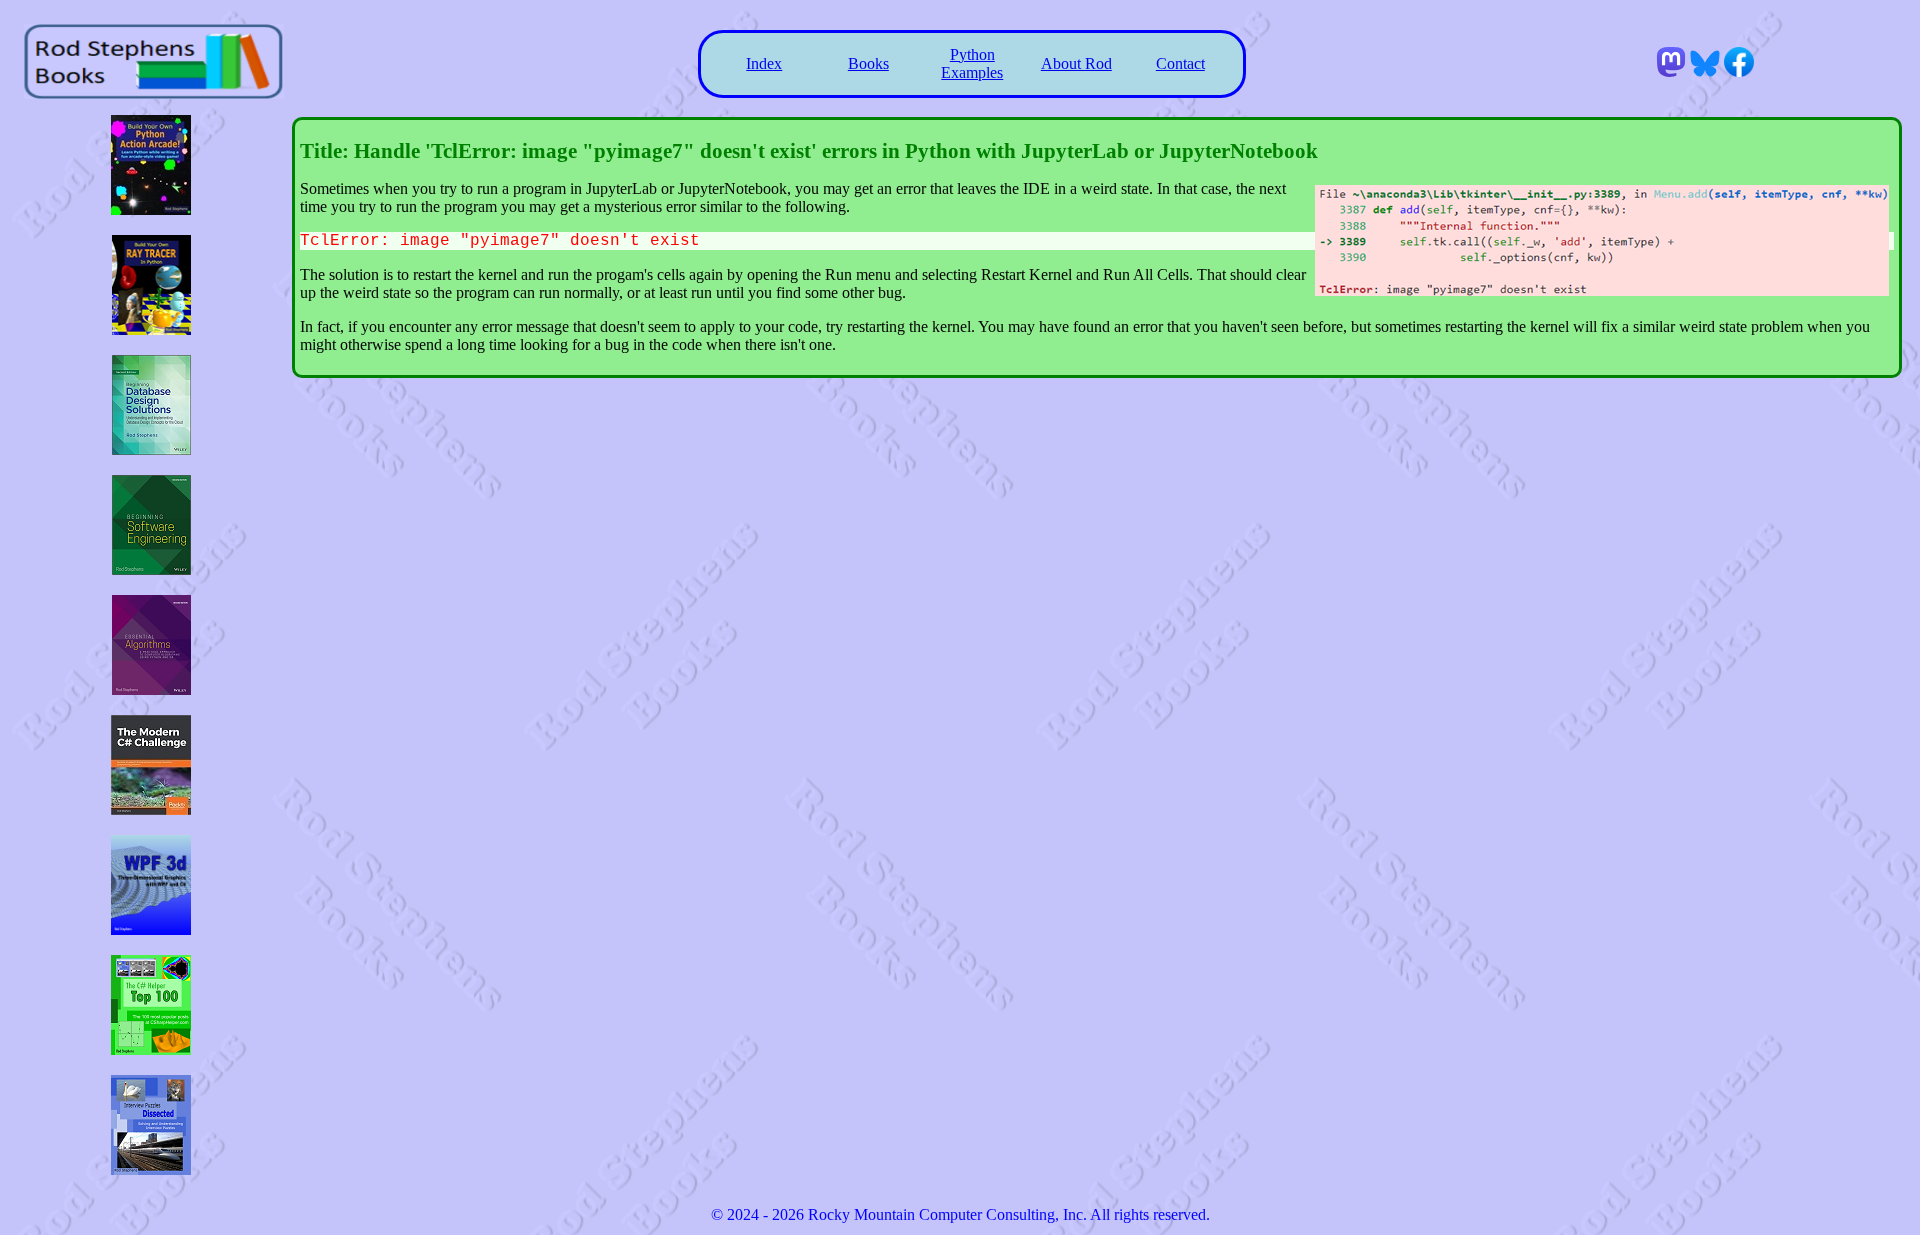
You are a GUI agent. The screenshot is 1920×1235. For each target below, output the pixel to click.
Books (868, 63)
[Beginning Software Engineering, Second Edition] (151, 569)
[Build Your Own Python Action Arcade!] (151, 209)
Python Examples (972, 63)
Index (764, 63)
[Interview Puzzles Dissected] (151, 1169)
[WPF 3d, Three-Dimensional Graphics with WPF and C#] (151, 929)
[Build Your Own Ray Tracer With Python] (151, 329)
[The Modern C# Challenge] (151, 809)
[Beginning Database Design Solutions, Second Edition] (151, 449)
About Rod (1076, 63)
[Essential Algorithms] (151, 689)
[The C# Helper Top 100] (151, 1049)
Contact (1180, 63)
